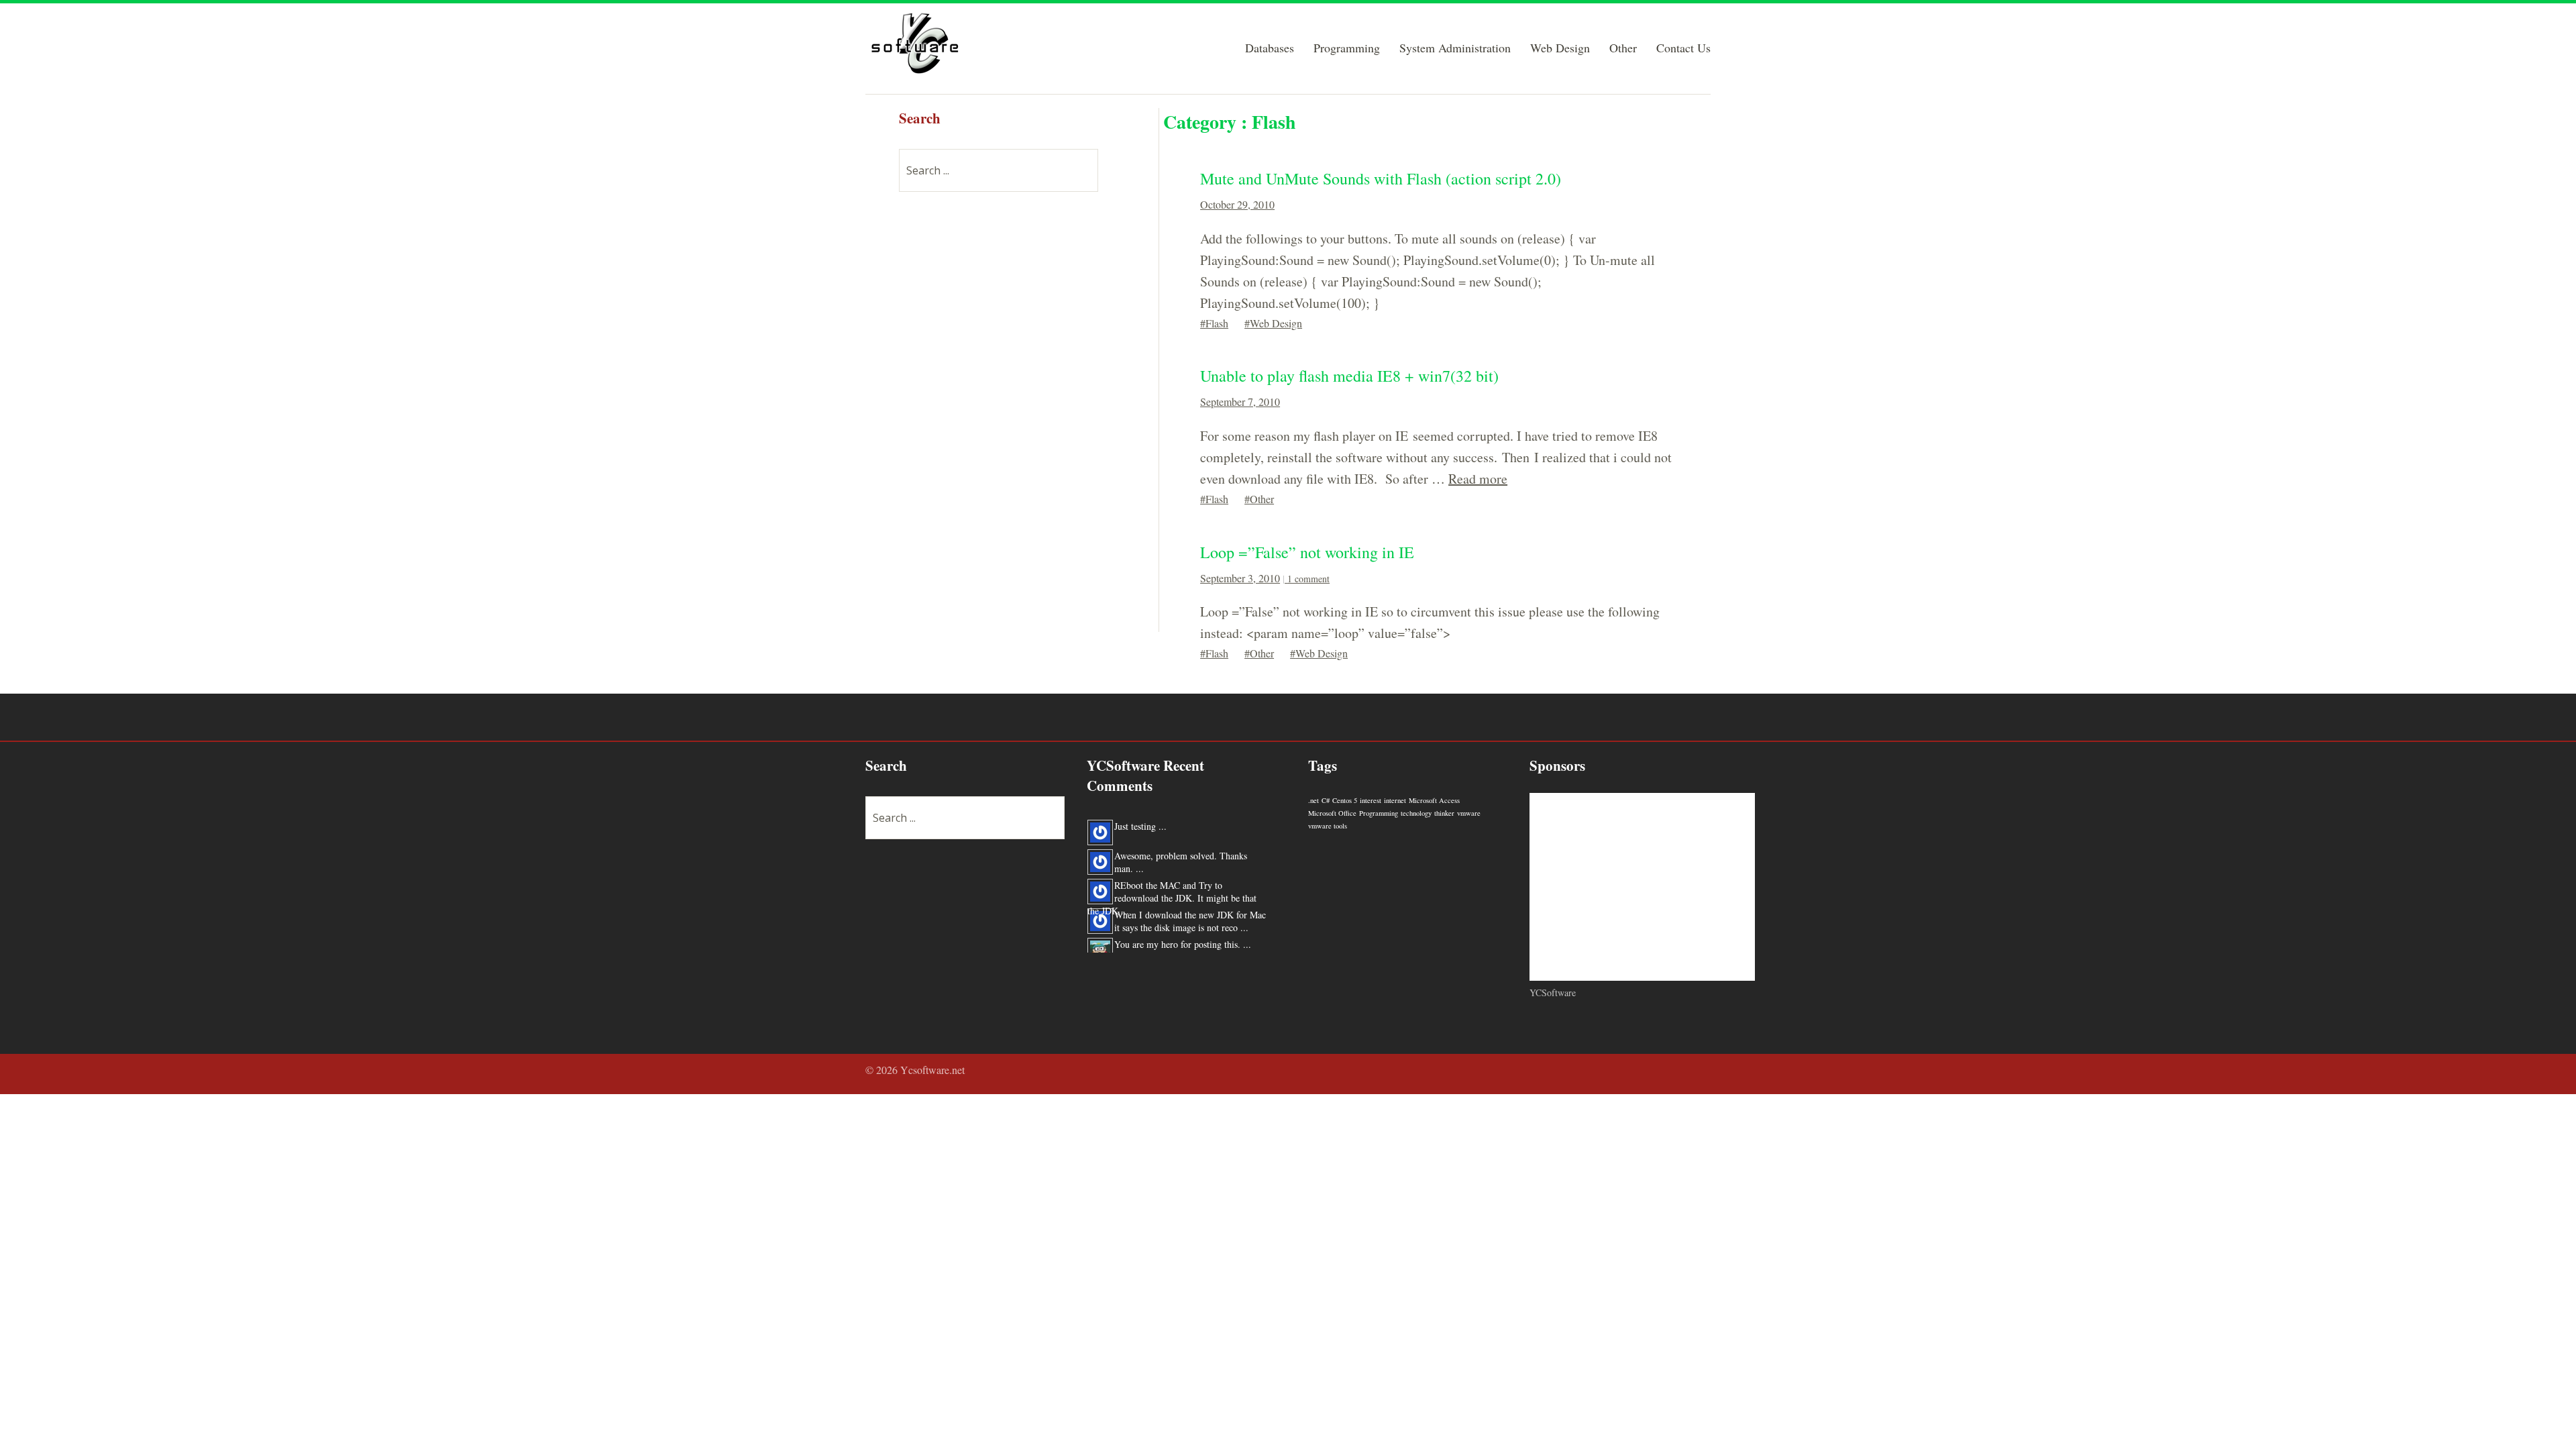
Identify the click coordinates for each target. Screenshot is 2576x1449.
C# (1326, 800)
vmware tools (1328, 826)
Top (1697, 1072)
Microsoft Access (1434, 800)
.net (1313, 800)
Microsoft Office (1332, 813)
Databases (1270, 49)
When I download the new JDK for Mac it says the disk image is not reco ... (1190, 914)
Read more (1478, 479)
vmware (1469, 813)
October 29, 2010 (1237, 204)
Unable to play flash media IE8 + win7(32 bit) (1349, 376)
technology (1416, 813)
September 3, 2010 (1240, 578)
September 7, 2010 (1240, 401)
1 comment (1308, 579)
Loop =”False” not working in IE (1307, 552)
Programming (1347, 49)
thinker (1444, 813)
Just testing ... (1140, 819)
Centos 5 (1345, 800)
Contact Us (1683, 49)
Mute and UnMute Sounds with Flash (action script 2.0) (1381, 178)
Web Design (1560, 49)
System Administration (1455, 49)
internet (1395, 800)
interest (1371, 800)
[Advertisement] (1000, 410)
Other (1623, 49)
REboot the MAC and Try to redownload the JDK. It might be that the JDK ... (1172, 891)
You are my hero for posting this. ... (1183, 937)
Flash (1217, 323)
